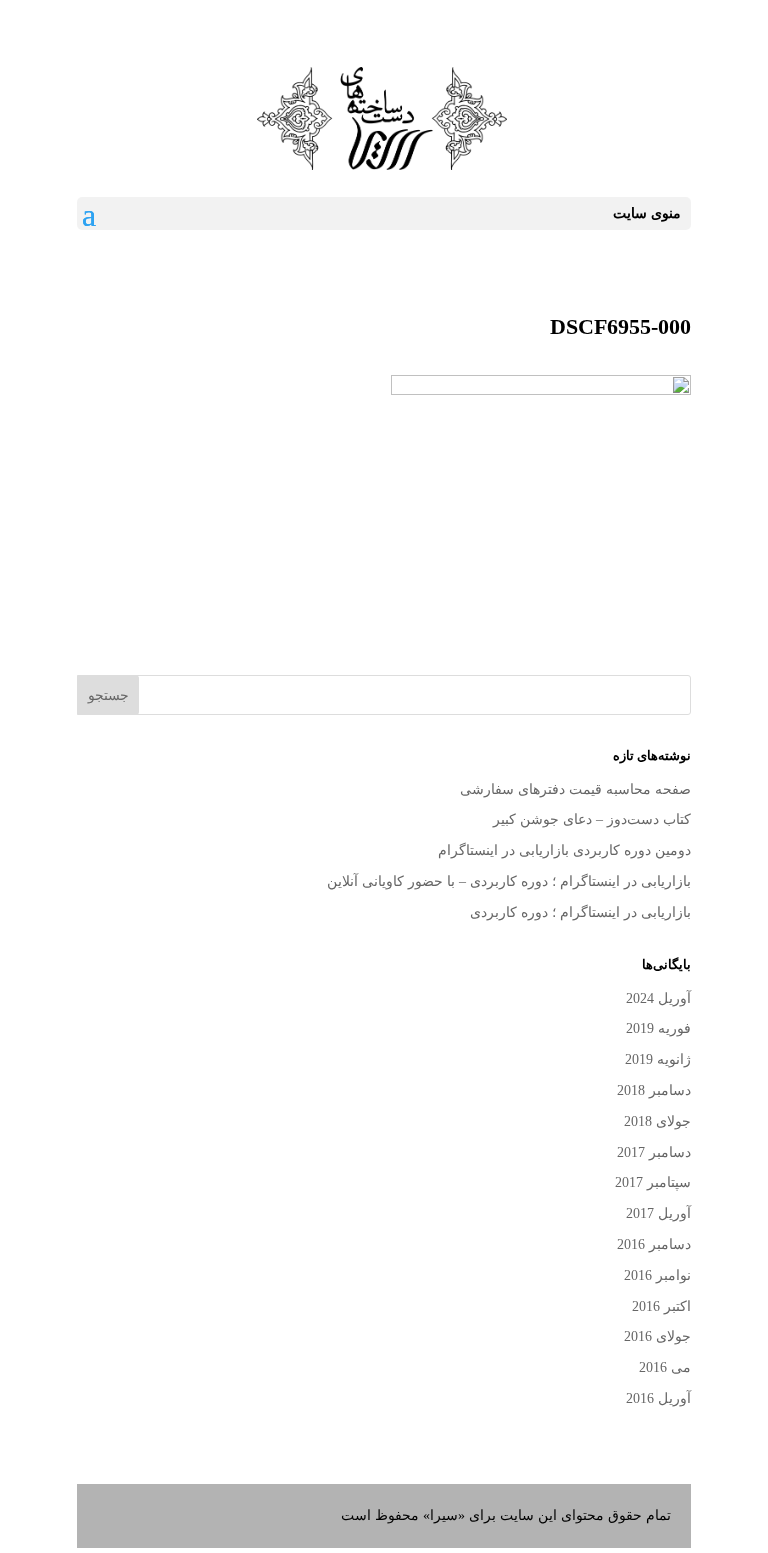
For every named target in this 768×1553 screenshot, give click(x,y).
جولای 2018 (657, 1121)
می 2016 (665, 1367)
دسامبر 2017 (654, 1152)
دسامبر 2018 (654, 1090)
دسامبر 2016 (654, 1244)
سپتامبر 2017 (653, 1182)
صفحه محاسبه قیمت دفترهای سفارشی (575, 789)
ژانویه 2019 (658, 1059)
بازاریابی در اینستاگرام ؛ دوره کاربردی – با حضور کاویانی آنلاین (509, 881)
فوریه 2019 (658, 1028)
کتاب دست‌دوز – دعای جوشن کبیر (592, 819)
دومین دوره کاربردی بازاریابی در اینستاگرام (564, 850)
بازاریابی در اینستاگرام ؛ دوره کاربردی (580, 912)
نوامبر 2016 (657, 1275)
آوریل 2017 (658, 1213)
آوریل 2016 (658, 1398)
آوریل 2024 (658, 998)
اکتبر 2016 (661, 1306)
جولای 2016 (657, 1336)
